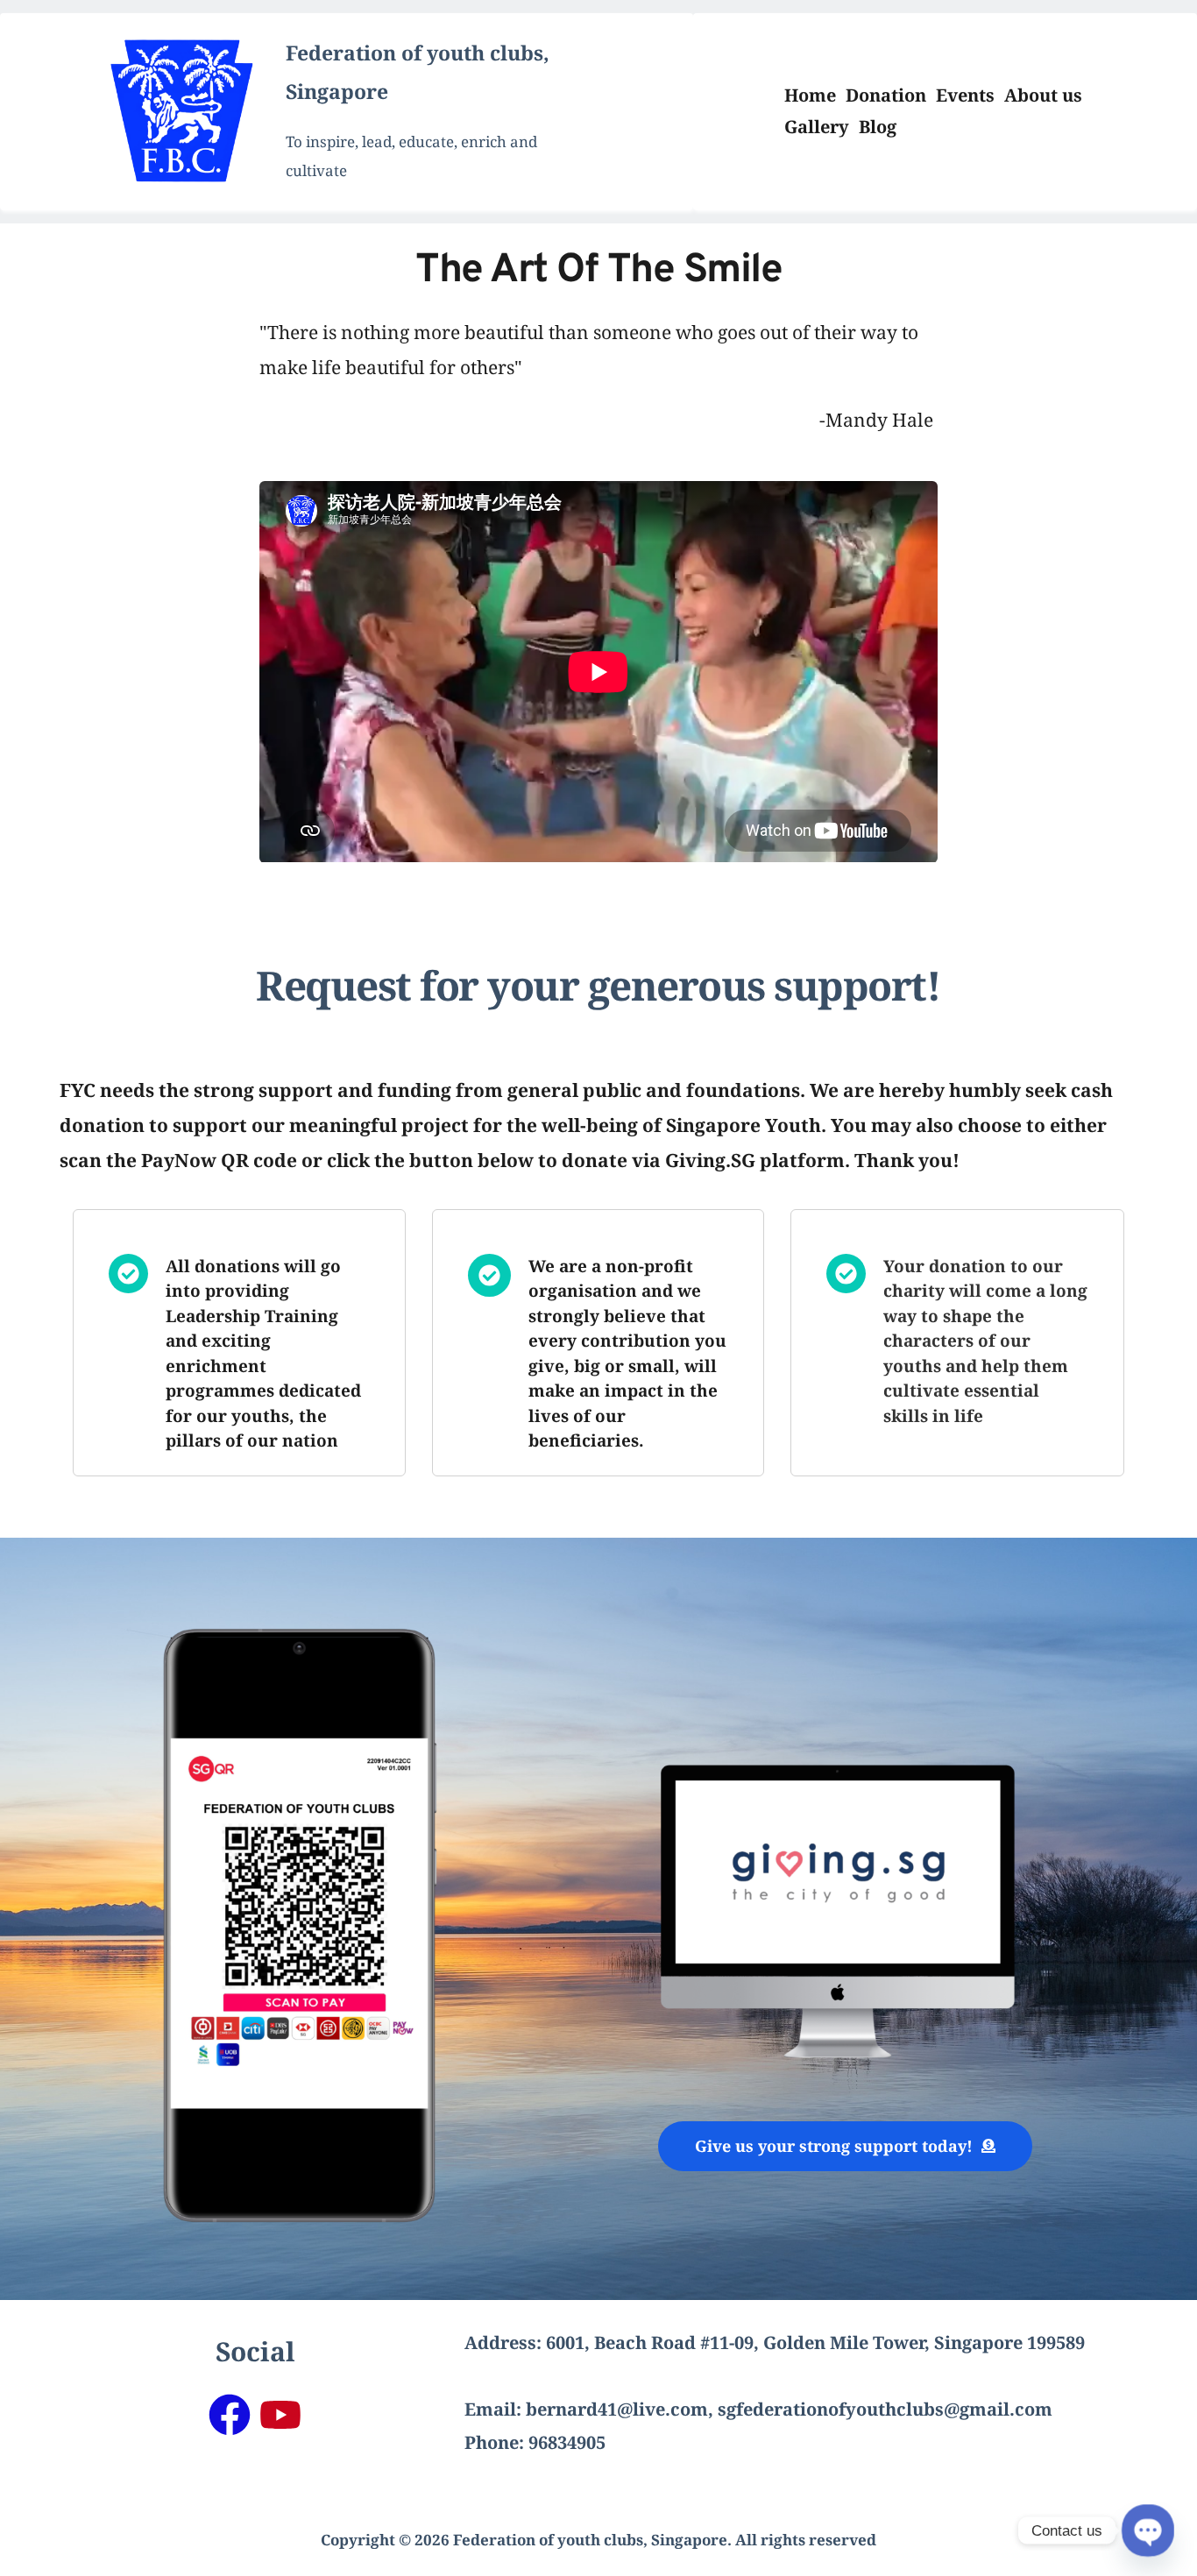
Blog (878, 127)
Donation (886, 95)
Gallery (817, 127)
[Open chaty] (1148, 2531)
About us (1043, 95)
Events (965, 95)
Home (810, 95)
